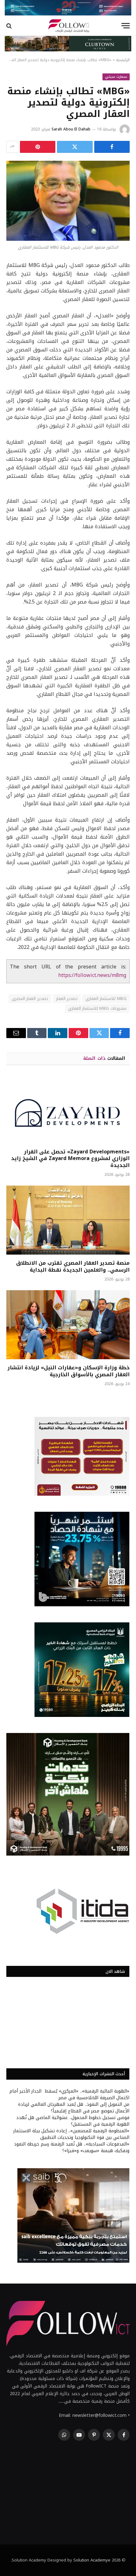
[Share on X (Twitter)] (75, 147)
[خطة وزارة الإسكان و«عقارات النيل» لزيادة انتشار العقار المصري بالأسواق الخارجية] (68, 1325)
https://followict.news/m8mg (92, 975)
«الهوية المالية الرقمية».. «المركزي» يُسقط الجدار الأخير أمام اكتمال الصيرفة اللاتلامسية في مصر (69, 2094)
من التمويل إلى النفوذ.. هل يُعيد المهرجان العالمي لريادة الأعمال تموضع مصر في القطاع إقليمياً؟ (74, 2108)
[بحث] (10, 26)
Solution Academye (92, 2560)
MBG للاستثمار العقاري (106, 999)
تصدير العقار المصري (30, 999)
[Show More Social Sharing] (12, 147)
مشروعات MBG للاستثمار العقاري (97, 1008)
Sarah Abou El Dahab (71, 129)
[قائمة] (126, 26)
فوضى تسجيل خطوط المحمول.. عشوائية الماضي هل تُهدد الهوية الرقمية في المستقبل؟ (73, 2121)
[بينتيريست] (38, 147)
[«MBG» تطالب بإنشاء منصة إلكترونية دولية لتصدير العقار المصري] (68, 201)
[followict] (68, 26)
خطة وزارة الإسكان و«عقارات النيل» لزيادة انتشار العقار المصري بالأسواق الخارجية (69, 1371)
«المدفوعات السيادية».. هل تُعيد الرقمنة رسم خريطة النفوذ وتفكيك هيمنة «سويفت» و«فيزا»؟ (72, 2147)
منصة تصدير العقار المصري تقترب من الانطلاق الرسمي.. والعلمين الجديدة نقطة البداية (73, 1266)
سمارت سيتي (116, 77)
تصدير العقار (67, 999)
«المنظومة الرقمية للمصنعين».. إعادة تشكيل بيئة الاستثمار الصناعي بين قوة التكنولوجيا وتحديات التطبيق (71, 2134)
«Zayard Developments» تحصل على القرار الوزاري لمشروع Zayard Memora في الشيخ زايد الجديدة (70, 1159)
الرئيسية (123, 60)
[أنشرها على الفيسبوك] (112, 147)
